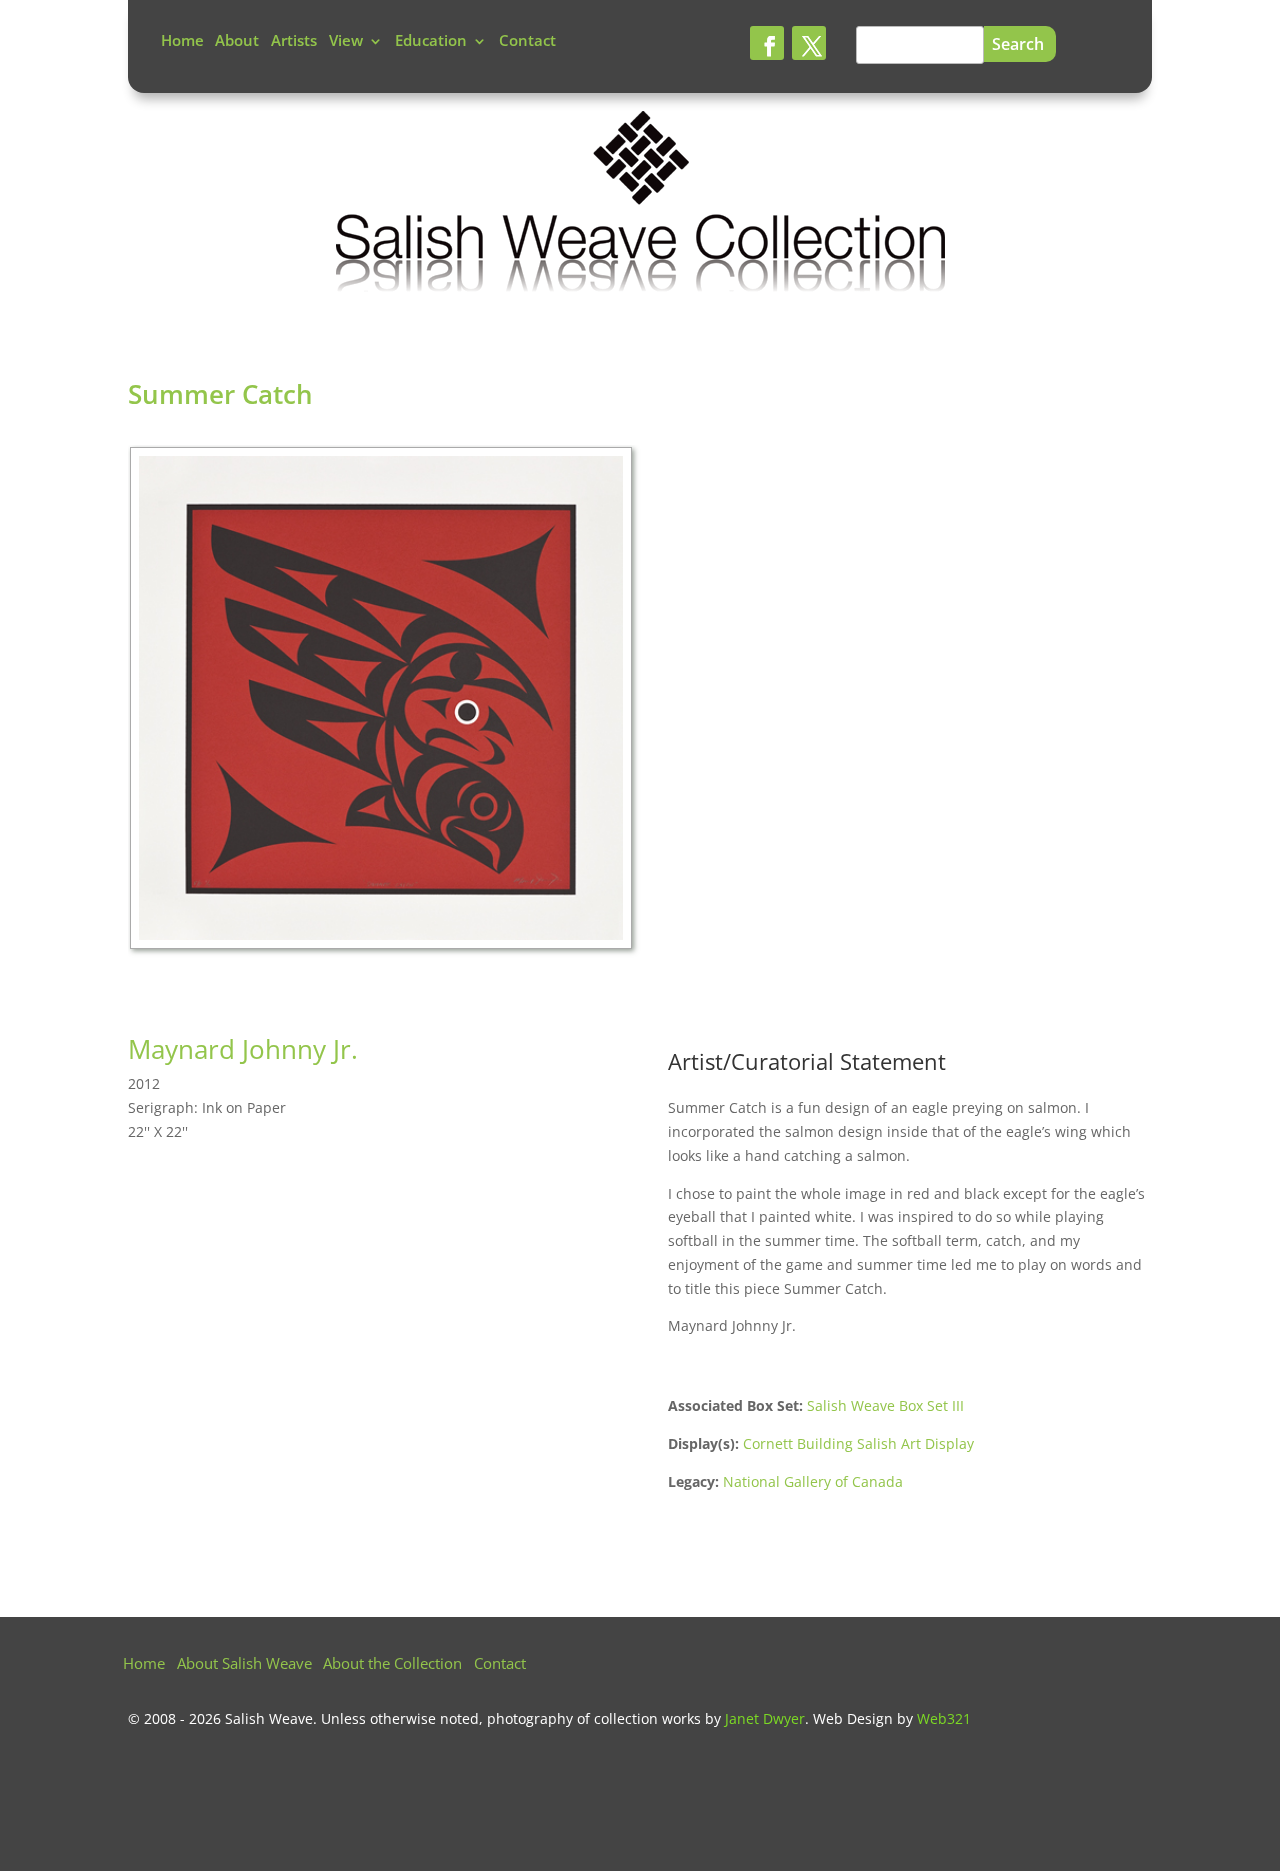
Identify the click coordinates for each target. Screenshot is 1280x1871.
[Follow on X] (809, 43)
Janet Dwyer (765, 1718)
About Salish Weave (244, 1665)
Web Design (853, 1718)
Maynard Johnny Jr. (243, 1049)
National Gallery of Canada (813, 1481)
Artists (294, 42)
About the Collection (392, 1665)
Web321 (944, 1718)
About (237, 42)
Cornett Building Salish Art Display (858, 1443)
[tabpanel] (384, 703)
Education (431, 42)
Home (182, 42)
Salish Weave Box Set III (885, 1405)
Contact (527, 42)
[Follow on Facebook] (767, 43)
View (346, 42)
